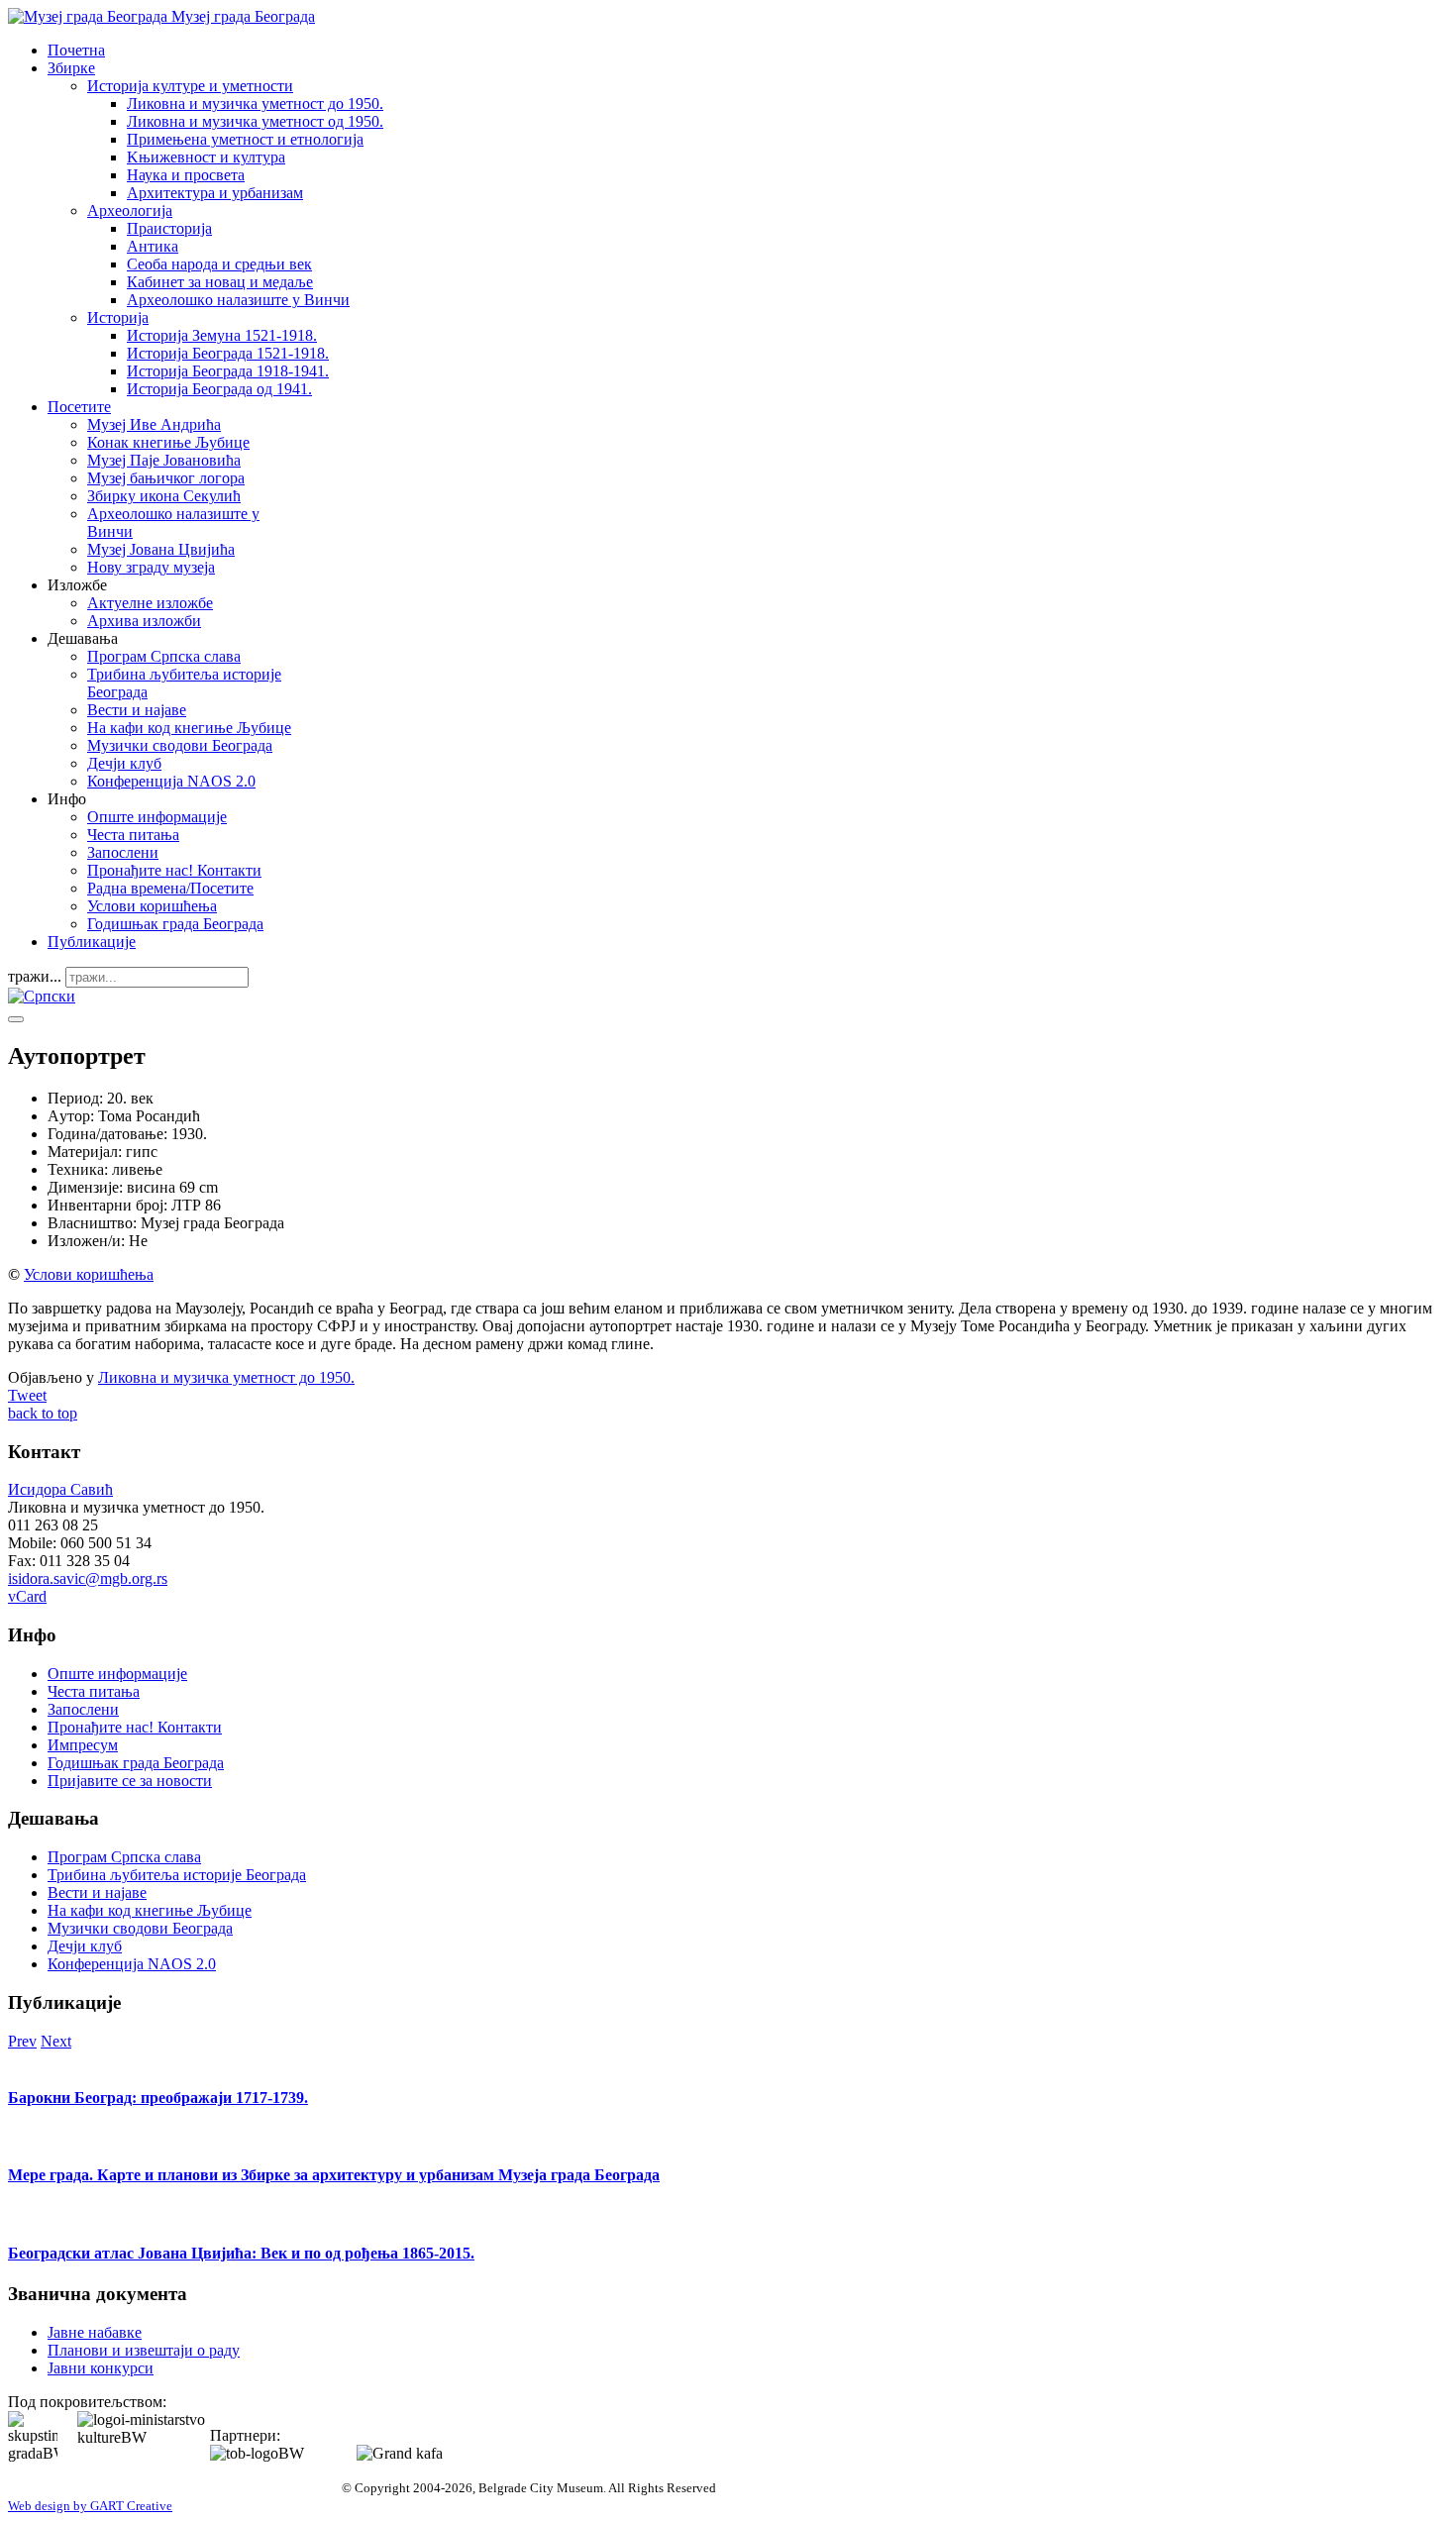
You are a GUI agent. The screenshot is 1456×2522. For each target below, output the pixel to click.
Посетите (79, 407)
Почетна (76, 50)
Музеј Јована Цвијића (161, 549)
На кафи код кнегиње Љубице (189, 728)
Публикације (92, 942)
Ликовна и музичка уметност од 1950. (255, 121)
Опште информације (157, 817)
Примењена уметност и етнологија (245, 139)
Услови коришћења (152, 906)
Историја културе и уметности (190, 86)
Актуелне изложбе (150, 603)
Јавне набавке (95, 2332)
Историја (118, 317)
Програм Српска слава (164, 656)
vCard (27, 1596)
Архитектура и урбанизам (215, 193)
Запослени (123, 852)
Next (56, 2041)
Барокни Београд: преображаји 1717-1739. (158, 2098)
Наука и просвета (186, 175)
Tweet (27, 1395)
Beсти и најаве (137, 710)
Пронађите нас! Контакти (174, 870)
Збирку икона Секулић (164, 496)
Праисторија (169, 228)
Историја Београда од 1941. (219, 389)
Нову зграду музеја (151, 567)
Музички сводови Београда (180, 745)
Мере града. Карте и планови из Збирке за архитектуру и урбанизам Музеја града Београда (334, 2175)
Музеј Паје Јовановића (164, 460)
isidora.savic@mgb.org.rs (88, 1578)
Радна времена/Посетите (170, 888)
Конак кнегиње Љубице (168, 442)
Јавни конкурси (101, 2368)
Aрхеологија (130, 210)
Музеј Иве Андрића (154, 424)
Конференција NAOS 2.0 (171, 781)
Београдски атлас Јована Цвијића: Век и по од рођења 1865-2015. (241, 2253)
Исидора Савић (60, 1489)
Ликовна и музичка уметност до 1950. (255, 104)
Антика (153, 246)
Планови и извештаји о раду (144, 2350)
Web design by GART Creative (90, 2506)
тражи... (35, 976)
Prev (22, 2041)
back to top (43, 1413)
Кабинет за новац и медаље (220, 282)
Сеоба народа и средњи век (219, 264)
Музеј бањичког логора (166, 478)
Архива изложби (144, 621)
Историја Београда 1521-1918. (228, 353)
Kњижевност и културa (206, 157)
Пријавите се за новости (130, 1781)
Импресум (83, 1745)
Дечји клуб (124, 763)
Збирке (71, 68)
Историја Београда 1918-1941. (228, 371)
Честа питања (133, 835)
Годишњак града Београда (175, 924)
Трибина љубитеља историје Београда (177, 1875)
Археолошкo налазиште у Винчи (238, 300)
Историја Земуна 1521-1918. (222, 335)
